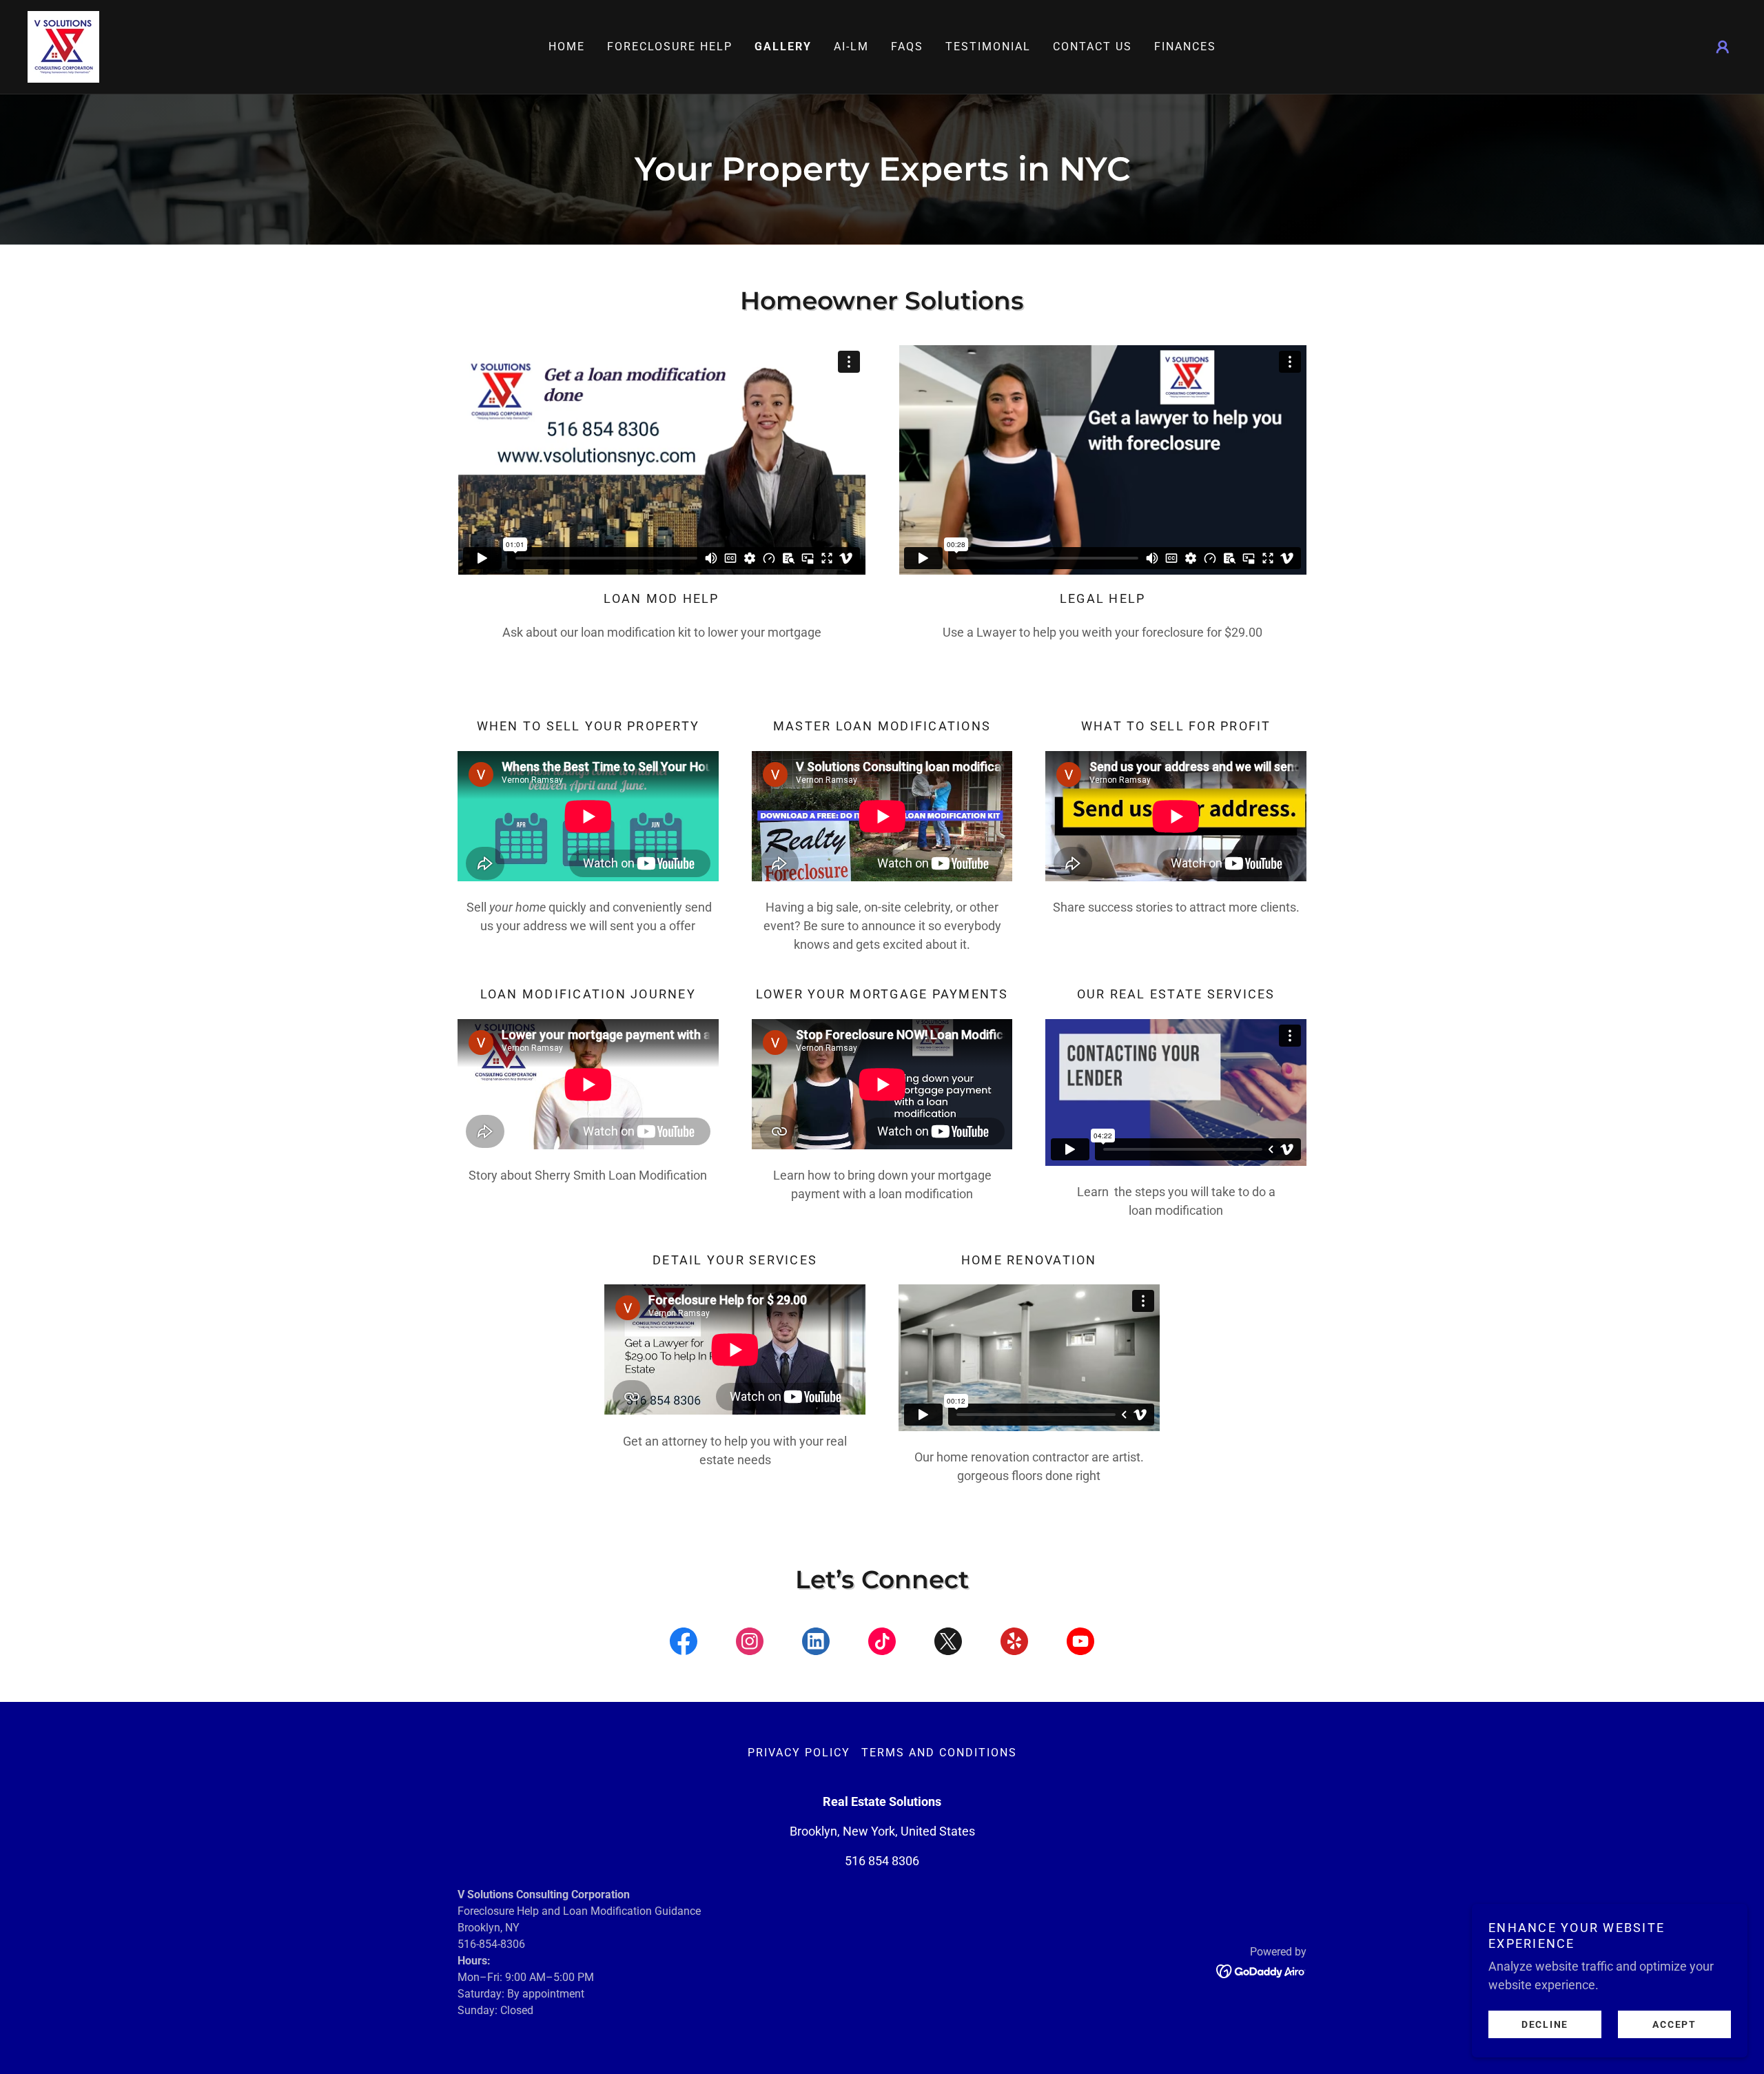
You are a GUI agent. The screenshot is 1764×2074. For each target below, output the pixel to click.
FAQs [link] (907, 47)
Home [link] (567, 47)
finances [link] (1185, 47)
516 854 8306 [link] (882, 1861)
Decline (1545, 2024)
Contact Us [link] (1093, 47)
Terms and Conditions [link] (939, 1753)
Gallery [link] (783, 47)
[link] (63, 46)
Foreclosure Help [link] (670, 47)
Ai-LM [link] (851, 47)
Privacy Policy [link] (799, 1753)
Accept (1674, 2024)
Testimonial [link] (988, 47)
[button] (1723, 47)
